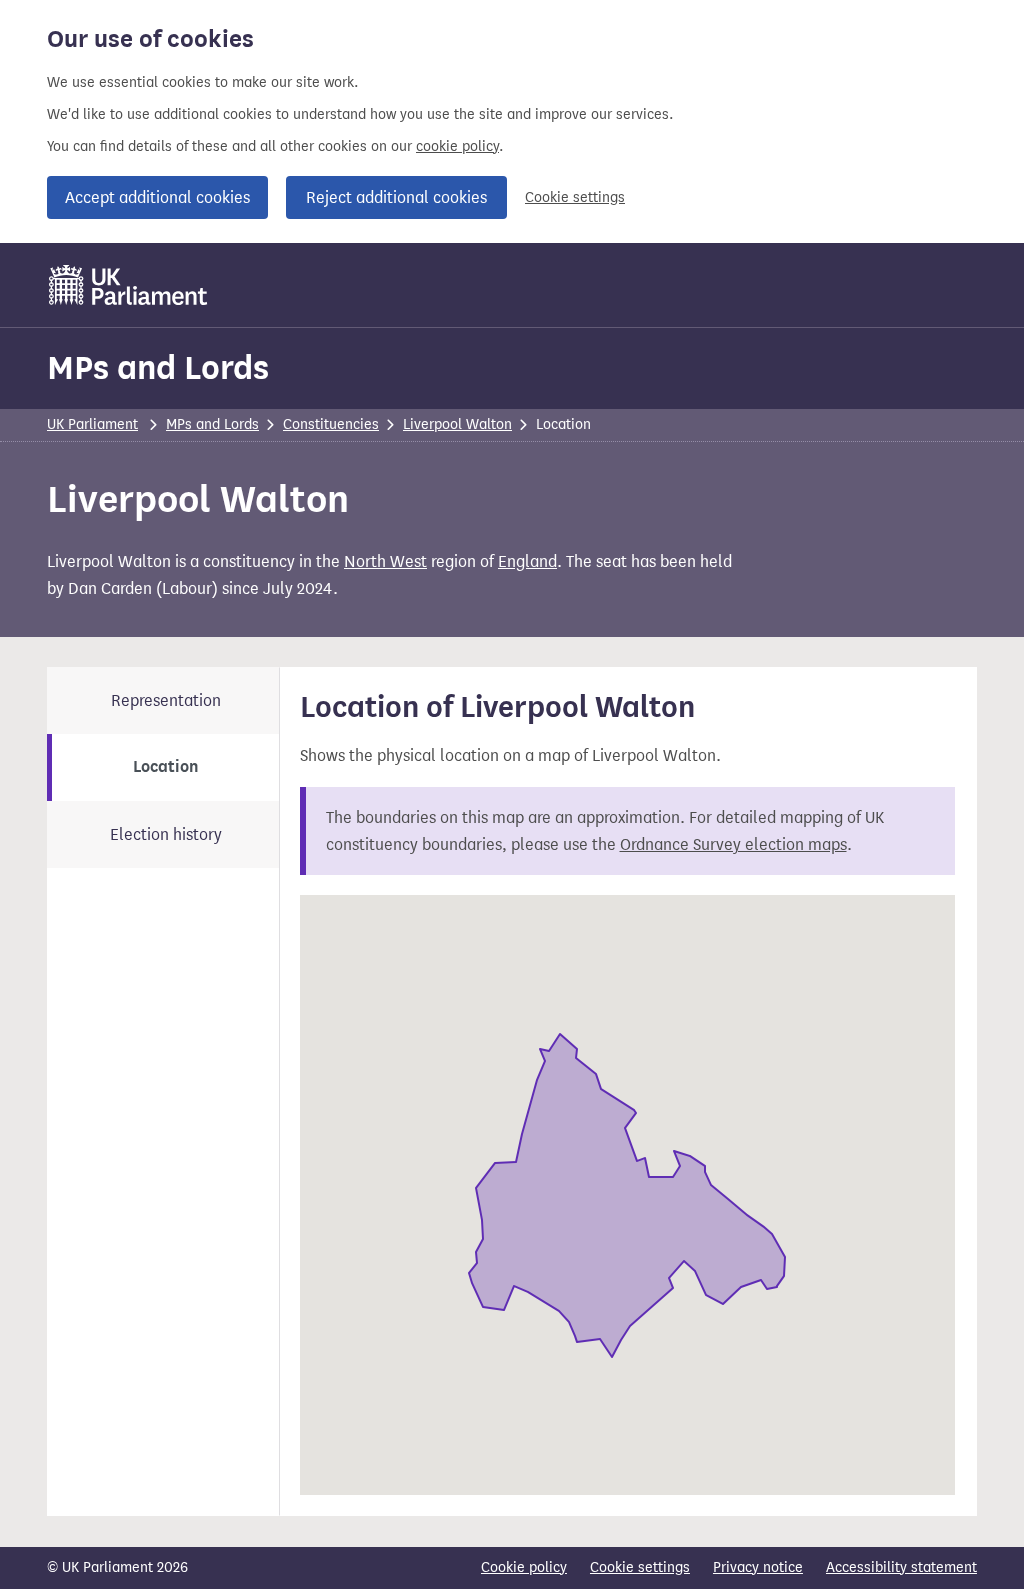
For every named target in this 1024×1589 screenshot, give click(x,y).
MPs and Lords (158, 367)
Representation (166, 700)
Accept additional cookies (157, 197)
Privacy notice (758, 1567)
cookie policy (457, 146)
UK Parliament (92, 424)
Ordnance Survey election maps (733, 844)
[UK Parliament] (128, 285)
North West (385, 561)
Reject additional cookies (396, 197)
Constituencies (331, 424)
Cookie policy (524, 1567)
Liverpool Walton (457, 424)
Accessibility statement (901, 1567)
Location (165, 767)
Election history (166, 834)
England (527, 561)
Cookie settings (575, 197)
